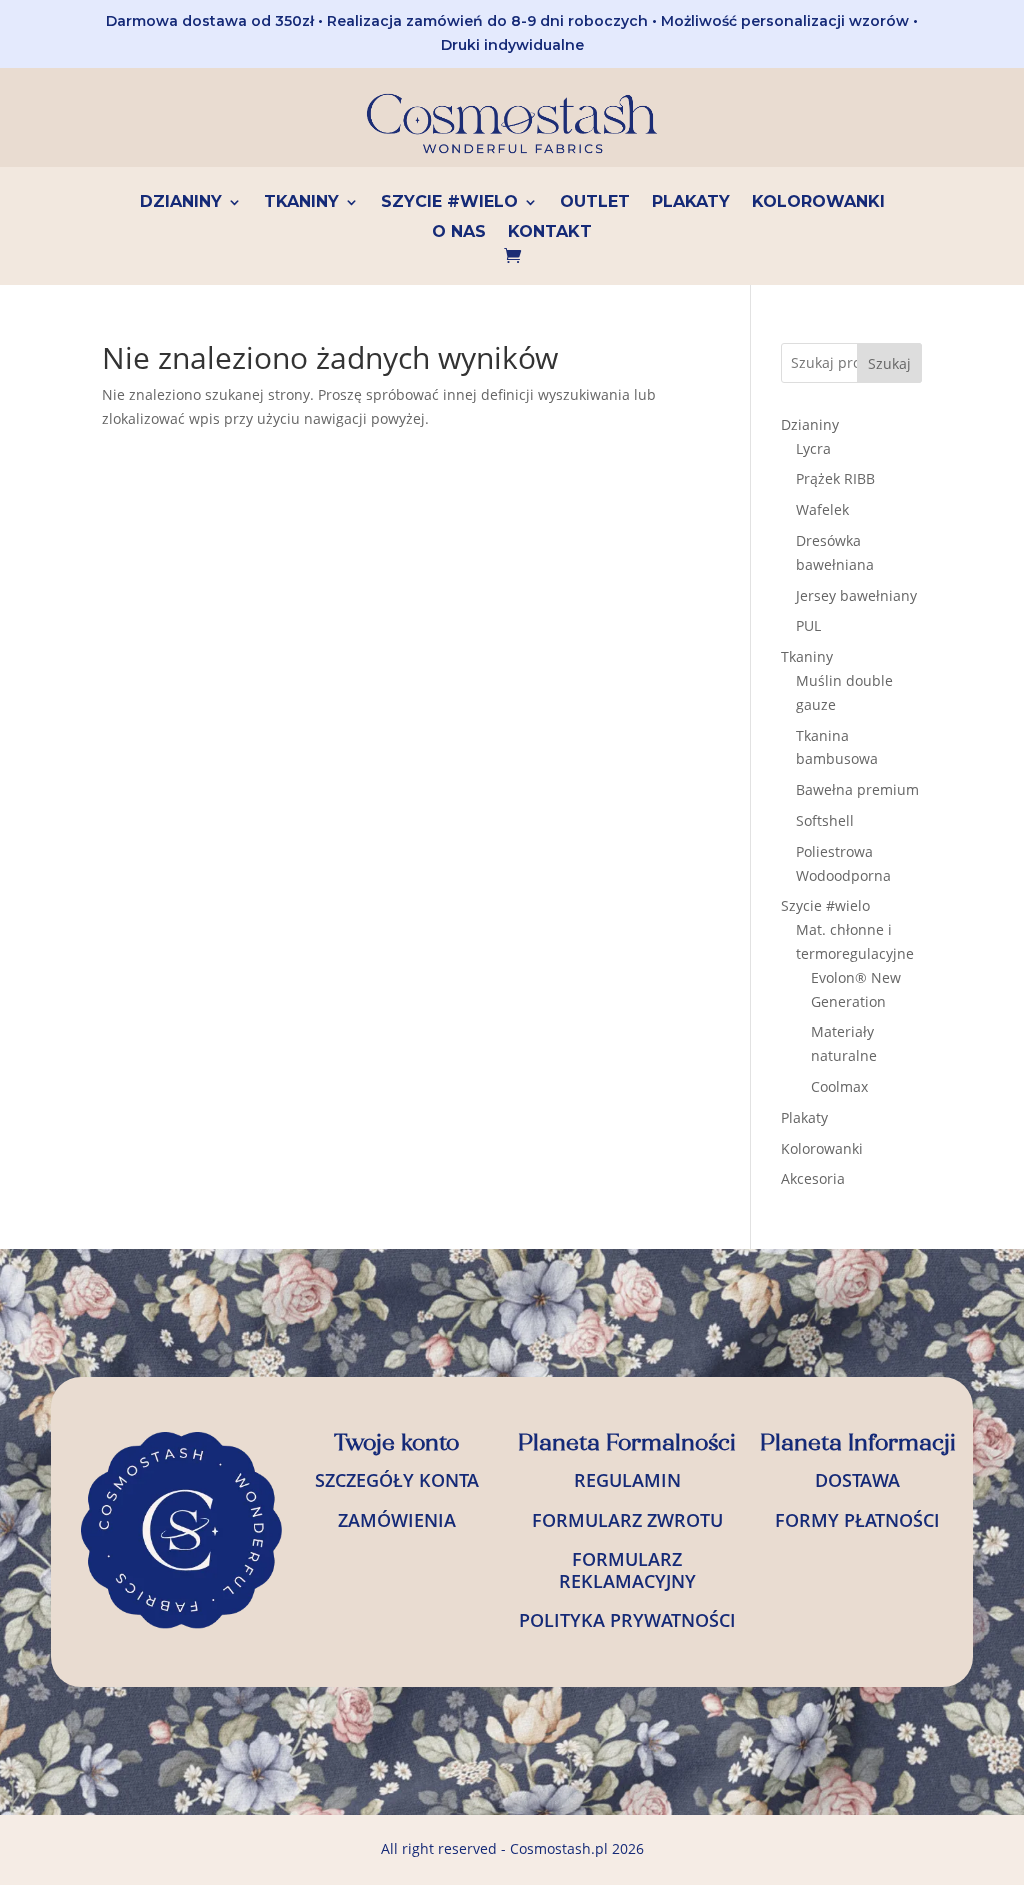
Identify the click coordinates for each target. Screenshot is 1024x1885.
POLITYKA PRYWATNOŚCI (627, 1620)
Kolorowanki (818, 203)
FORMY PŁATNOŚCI (857, 1520)
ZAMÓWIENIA (397, 1520)
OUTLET (595, 203)
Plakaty (691, 203)
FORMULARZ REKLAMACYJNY (627, 1570)
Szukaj (889, 363)
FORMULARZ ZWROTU (627, 1520)
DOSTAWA (857, 1480)
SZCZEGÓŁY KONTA (397, 1480)
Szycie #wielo (449, 203)
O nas (459, 233)
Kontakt (550, 233)
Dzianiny (181, 203)
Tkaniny (301, 203)
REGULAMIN (627, 1480)
